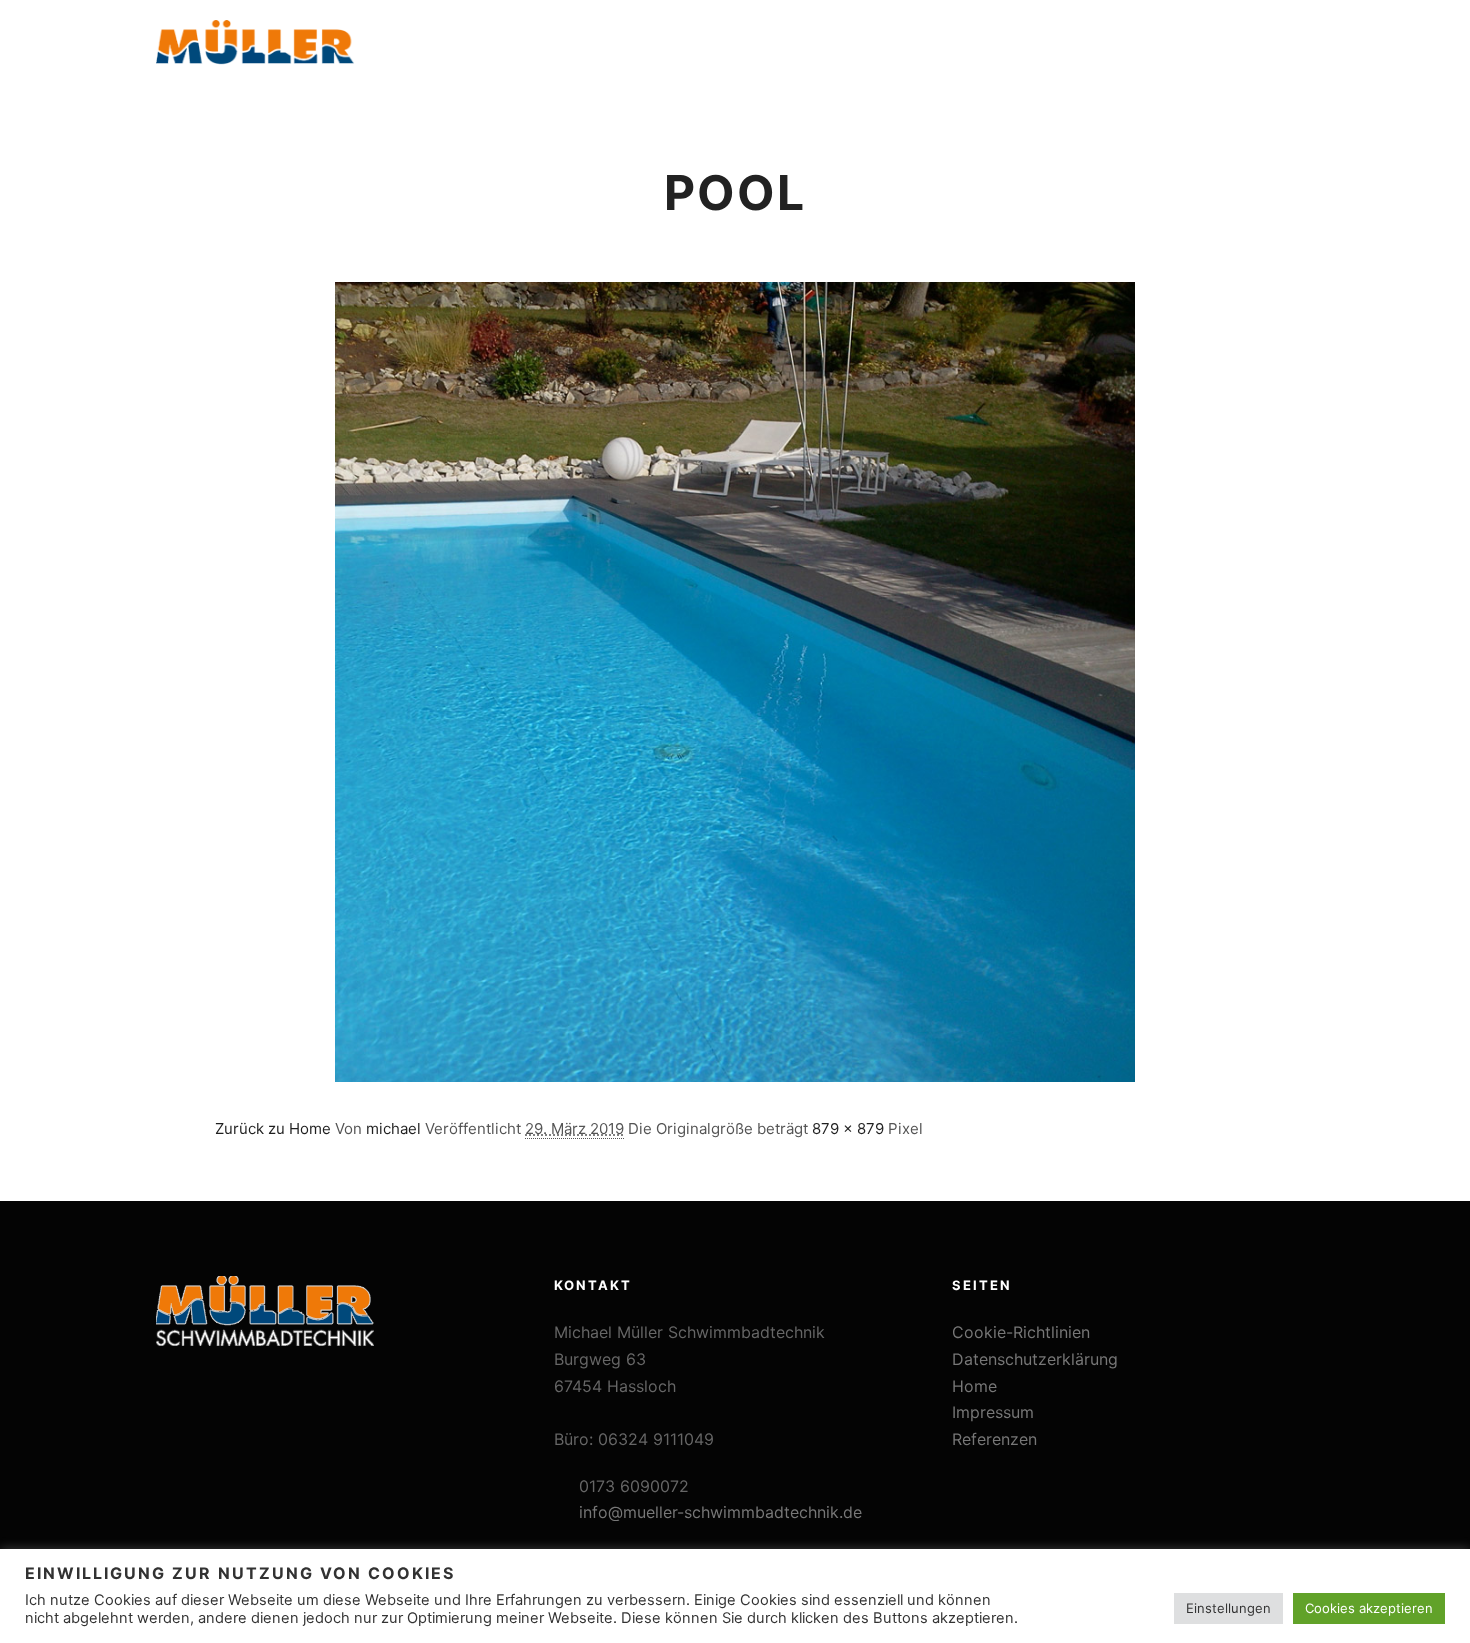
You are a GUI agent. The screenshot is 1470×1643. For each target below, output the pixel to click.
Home (974, 1386)
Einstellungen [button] (1228, 1608)
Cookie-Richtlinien (1021, 1332)
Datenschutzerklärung (1035, 1359)
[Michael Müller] (255, 52)
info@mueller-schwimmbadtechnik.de (720, 1512)
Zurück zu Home (273, 1128)
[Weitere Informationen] (1282, 52)
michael (393, 1128)
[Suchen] (1246, 52)
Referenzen (994, 1439)
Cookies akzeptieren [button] (1369, 1608)
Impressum (993, 1412)
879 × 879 (848, 1128)
